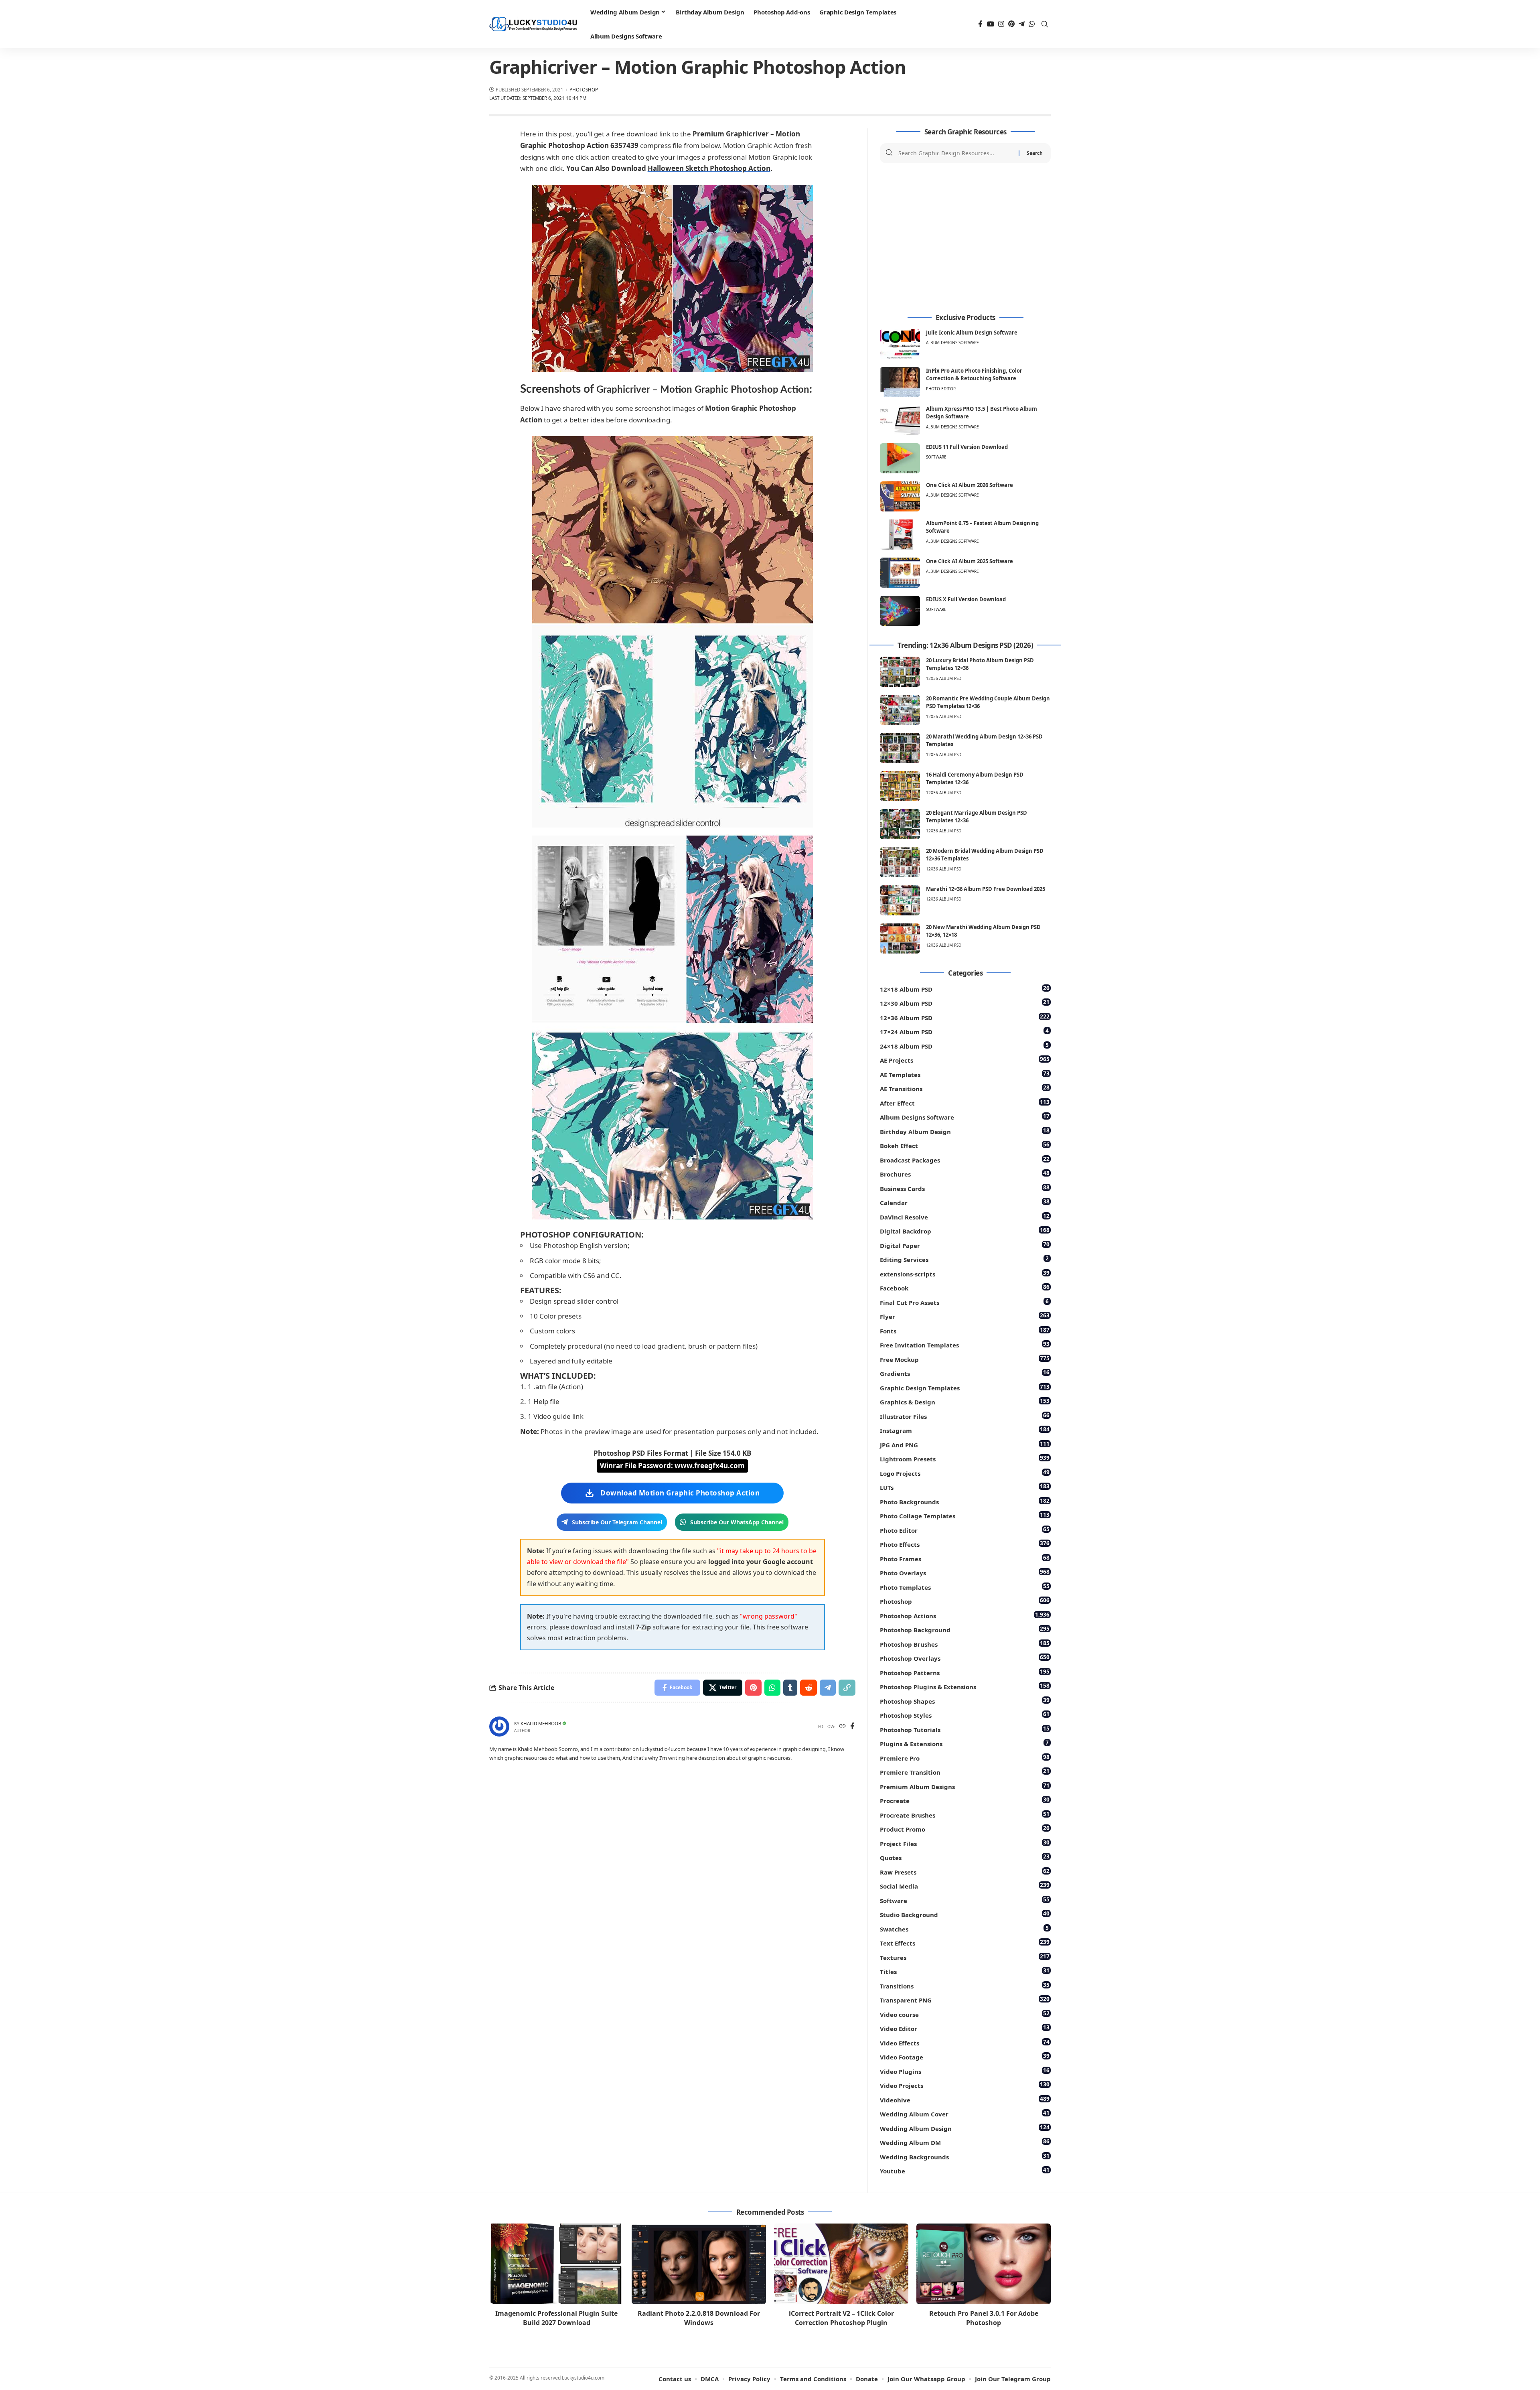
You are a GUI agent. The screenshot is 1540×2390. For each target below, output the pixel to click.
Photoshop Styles (965, 1715)
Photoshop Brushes (965, 1644)
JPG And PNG (965, 1444)
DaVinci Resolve (965, 1216)
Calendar (965, 1202)
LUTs (965, 1487)
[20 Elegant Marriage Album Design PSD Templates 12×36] (900, 824)
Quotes (965, 1857)
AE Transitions (965, 1088)
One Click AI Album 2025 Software (970, 561)
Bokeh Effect (965, 1145)
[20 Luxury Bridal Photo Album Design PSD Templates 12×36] (900, 672)
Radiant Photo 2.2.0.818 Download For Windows (699, 2318)
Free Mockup (965, 1359)
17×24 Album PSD (964, 1031)
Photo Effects (965, 1544)
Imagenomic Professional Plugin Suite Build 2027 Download (556, 2318)
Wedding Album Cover (965, 2113)
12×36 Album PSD (965, 1017)
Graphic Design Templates (965, 1387)
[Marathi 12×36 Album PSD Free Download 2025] (900, 900)
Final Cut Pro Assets (964, 1302)
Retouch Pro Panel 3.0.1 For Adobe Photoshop (984, 2318)
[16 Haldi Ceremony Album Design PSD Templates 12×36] (900, 786)
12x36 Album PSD (944, 678)
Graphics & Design (965, 1401)
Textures (965, 1957)
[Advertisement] (965, 239)
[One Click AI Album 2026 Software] (900, 496)
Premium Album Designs (965, 1786)
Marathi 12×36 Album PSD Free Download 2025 (986, 889)
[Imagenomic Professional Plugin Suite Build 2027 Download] (556, 2264)
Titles (965, 1971)
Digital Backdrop (965, 1231)
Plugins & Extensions (964, 1743)
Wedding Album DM (965, 2142)
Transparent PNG (965, 1999)
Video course (965, 2014)
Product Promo (965, 1829)
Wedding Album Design (965, 2128)
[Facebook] (980, 24)
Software (936, 457)
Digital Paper (965, 1245)
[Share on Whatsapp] (772, 1688)
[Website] (842, 1727)
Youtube (965, 2170)
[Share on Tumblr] (790, 1688)
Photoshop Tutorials (965, 1729)
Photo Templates (965, 1587)
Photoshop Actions (965, 1615)
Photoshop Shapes (965, 1701)
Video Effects (965, 2042)
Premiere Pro (965, 1758)
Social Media (965, 1886)
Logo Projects (965, 1473)
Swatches (964, 1928)
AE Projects (965, 1060)
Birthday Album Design (965, 1131)
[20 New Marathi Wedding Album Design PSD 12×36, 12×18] (900, 938)
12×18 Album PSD (965, 989)
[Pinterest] (1011, 24)
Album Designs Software (952, 343)
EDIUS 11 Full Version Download (967, 447)
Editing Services (964, 1259)
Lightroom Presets (965, 1458)
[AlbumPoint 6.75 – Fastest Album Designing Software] (900, 535)
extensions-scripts (965, 1273)
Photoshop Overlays (965, 1658)
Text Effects (965, 1943)
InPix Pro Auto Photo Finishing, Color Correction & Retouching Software (974, 375)
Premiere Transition (965, 1772)
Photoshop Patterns (965, 1672)
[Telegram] (1022, 24)
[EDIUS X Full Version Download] (900, 611)
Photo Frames (965, 1558)
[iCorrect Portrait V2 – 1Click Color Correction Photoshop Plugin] (841, 2264)
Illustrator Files (965, 1416)
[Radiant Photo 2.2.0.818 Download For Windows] (699, 2264)
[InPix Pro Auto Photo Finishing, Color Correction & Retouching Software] (900, 382)
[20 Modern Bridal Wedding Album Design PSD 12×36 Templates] (900, 862)
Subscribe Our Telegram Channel (617, 1522)
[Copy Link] (847, 1688)
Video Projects (965, 2085)
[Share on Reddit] (808, 1688)
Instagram (965, 1430)
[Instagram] (1001, 24)
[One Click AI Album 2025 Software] (900, 573)
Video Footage (965, 2056)
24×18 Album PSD (964, 1046)
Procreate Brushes (965, 1815)
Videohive (965, 2099)
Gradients (965, 1373)
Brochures (965, 1174)
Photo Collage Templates (965, 1515)
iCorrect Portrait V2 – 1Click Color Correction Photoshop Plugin (841, 2318)
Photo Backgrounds (965, 1501)
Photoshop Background (965, 1629)
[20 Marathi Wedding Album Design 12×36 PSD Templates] (900, 748)
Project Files (965, 1843)
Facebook (965, 1287)
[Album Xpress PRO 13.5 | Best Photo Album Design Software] (900, 420)
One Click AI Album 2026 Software (970, 485)
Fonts (965, 1330)
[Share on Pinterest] (753, 1688)
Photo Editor (941, 389)
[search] (1045, 24)
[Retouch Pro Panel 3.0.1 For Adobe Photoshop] (984, 2264)
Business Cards (965, 1188)
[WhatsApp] (1032, 24)
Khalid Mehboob (541, 1724)
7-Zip (643, 1627)
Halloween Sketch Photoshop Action (709, 168)
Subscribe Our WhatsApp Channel (737, 1522)
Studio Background (965, 1914)
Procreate (965, 1800)
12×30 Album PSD (965, 1003)
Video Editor (965, 2028)
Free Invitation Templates (965, 1344)
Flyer (965, 1316)
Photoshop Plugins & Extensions (965, 1686)
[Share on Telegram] (828, 1688)
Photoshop (584, 90)
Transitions (965, 1985)
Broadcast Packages (965, 1159)
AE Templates (965, 1074)
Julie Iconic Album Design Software (972, 333)
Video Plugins (965, 2071)
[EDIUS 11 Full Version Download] (900, 458)
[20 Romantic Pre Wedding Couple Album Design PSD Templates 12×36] (900, 710)
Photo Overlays (965, 1572)
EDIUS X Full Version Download (966, 599)
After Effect (965, 1103)
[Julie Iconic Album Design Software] (900, 344)
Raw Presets (965, 1872)
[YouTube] (990, 24)
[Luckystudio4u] (533, 24)
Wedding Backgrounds (965, 2156)
